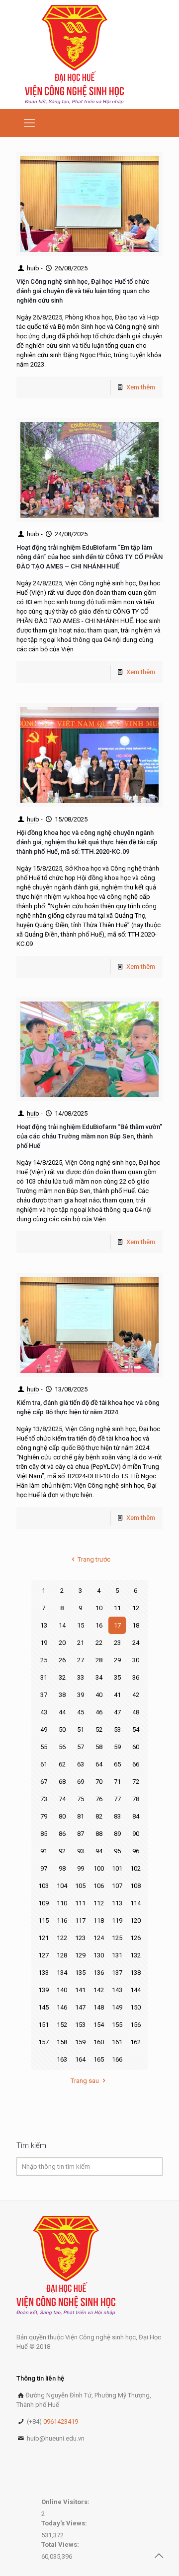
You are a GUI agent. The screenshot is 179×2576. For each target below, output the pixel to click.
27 (81, 1660)
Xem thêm (141, 387)
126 (135, 1938)
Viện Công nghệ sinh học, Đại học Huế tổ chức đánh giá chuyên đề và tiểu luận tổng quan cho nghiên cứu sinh (83, 291)
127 (44, 1955)
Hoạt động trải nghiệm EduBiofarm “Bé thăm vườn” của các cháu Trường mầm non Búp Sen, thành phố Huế (89, 1136)
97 (44, 1868)
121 (44, 1938)
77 (117, 1799)
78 (136, 1799)
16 (99, 1625)
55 (44, 1747)
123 (80, 1938)
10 (99, 1608)
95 (117, 1851)
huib (33, 268)
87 (81, 1834)
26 (62, 1660)
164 (80, 2059)
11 (117, 1608)
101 (117, 1868)
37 (44, 1695)
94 (99, 1851)
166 (117, 2059)
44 (62, 1712)
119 (117, 1920)
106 (99, 1886)
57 (81, 1747)
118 (99, 1920)
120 (135, 1920)
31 (44, 1677)
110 (62, 1903)
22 (99, 1643)
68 (62, 1782)
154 (99, 2025)
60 (136, 1747)
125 (117, 1938)
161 (117, 2042)
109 (44, 1903)
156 (135, 2025)
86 (62, 1834)
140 (62, 1990)
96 (136, 1851)
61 (44, 1764)
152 (62, 2025)
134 (62, 1973)
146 (62, 2007)
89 (117, 1834)
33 (81, 1677)
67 (44, 1782)
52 (99, 1729)
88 (99, 1834)
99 (81, 1868)
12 (136, 1608)
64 (99, 1764)
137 (117, 1973)
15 (81, 1625)
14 (62, 1625)
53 (117, 1729)
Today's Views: (65, 2523)
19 (44, 1643)
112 (99, 1903)
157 (44, 2042)
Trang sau (85, 2081)
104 (62, 1886)
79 (44, 1816)
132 (135, 1955)
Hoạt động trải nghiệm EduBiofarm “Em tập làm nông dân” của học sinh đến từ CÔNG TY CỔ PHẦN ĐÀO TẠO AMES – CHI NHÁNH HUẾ (89, 557)
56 (62, 1747)
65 (117, 1764)
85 (44, 1834)
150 (135, 2007)
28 (99, 1660)
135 (80, 1973)
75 (81, 1799)
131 (117, 1955)
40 (99, 1695)
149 (117, 2007)
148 (99, 2007)
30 (136, 1660)
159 (80, 2042)
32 (62, 1677)
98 (62, 1868)
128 (62, 1955)
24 (136, 1643)
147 (80, 2007)
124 (99, 1938)
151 (44, 2025)
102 (135, 1868)
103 (44, 1886)
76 (99, 1799)
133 (44, 1973)
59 (117, 1747)
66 (136, 1764)
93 (81, 1851)
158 (62, 2042)
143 (117, 1990)
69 (81, 1782)
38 (62, 1695)
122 (62, 1938)
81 (81, 1816)
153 (80, 2025)
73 (44, 1799)
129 (80, 1955)
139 (44, 1990)
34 (99, 1677)
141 (80, 1990)
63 (81, 1764)
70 (99, 1782)
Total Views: (61, 2545)
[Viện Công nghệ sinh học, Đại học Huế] (74, 55)
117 (80, 1920)
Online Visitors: (66, 2502)
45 (81, 1712)
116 (62, 1920)
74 (62, 1799)
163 (62, 2059)
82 (99, 1816)
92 (62, 1851)
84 (136, 1816)
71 (117, 1782)
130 (99, 1955)
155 (117, 2025)
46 (99, 1712)
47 (117, 1712)
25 (44, 1660)
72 (136, 1782)
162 (135, 2042)
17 (117, 1625)
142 (99, 1990)
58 (99, 1747)
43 (44, 1712)
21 (81, 1643)
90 (136, 1834)
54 (136, 1729)
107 (117, 1886)
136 (99, 1973)
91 (44, 1851)
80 (62, 1816)
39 (81, 1695)
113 (117, 1903)
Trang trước (94, 1559)
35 (117, 1677)
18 (136, 1625)
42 (136, 1695)
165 (99, 2059)
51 (81, 1729)
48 (136, 1712)
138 (135, 1973)
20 (62, 1643)
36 (136, 1677)
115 (44, 1920)
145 (44, 2007)
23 (117, 1643)
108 (135, 1886)
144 (135, 1990)
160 (99, 2042)
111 (80, 1903)
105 (80, 1886)
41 (117, 1695)
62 (62, 1764)
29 (117, 1660)
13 (44, 1625)
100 (99, 1868)
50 (62, 1729)
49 (44, 1729)
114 (135, 1903)
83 (117, 1816)
